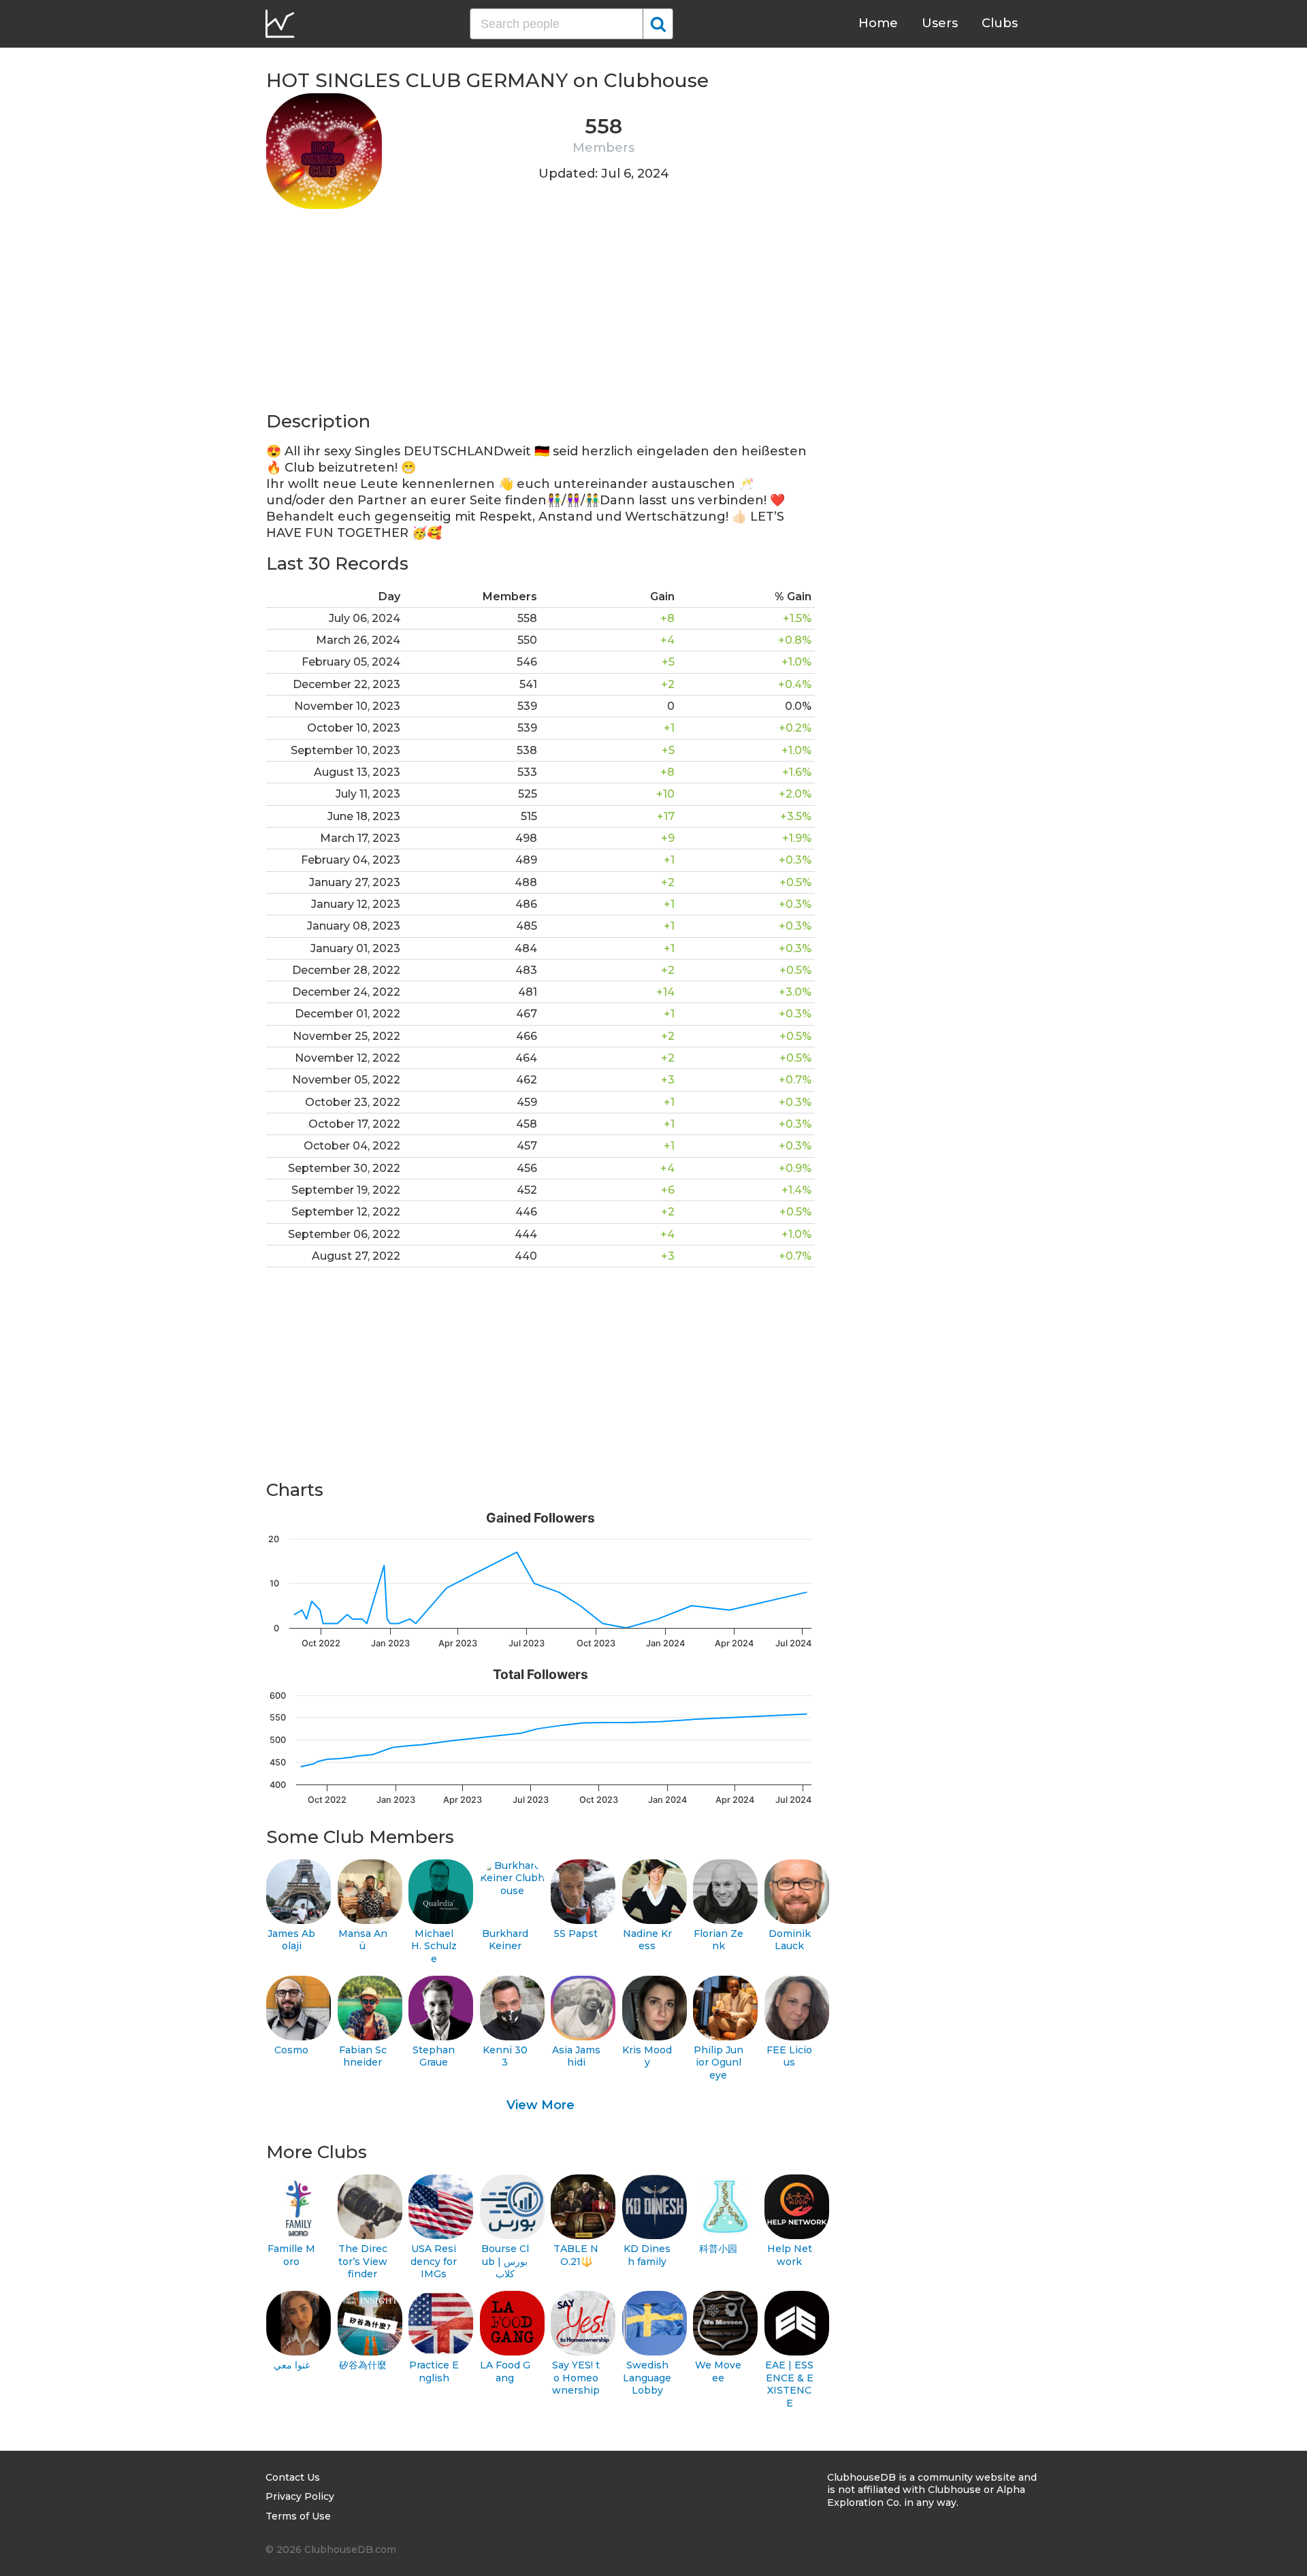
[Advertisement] (540, 314)
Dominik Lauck (790, 1940)
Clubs (1000, 23)
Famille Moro (291, 2255)
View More (540, 2105)
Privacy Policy (300, 2496)
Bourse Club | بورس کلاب (505, 2261)
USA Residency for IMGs (434, 2261)
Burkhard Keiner (505, 1940)
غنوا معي (292, 2365)
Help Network (790, 2255)
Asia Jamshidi (576, 2056)
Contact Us (293, 2477)
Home (878, 23)
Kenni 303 (505, 2056)
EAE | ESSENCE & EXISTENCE (789, 2384)
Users (940, 23)
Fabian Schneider (363, 2056)
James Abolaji (291, 1940)
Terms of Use (298, 2516)
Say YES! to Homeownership (576, 2378)
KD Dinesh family (647, 2255)
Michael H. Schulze (434, 1946)
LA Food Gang (505, 2371)
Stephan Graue (434, 2056)
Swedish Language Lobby (647, 2378)
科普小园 (718, 2249)
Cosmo (291, 2050)
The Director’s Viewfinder (363, 2261)
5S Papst (576, 1934)
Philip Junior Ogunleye (719, 2063)
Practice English (434, 2371)
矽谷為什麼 (363, 2365)
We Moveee (718, 2371)
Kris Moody (647, 2056)
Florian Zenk (719, 1940)
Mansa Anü (363, 1940)
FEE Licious (789, 2056)
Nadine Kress (647, 1940)
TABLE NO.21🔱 (576, 2255)
